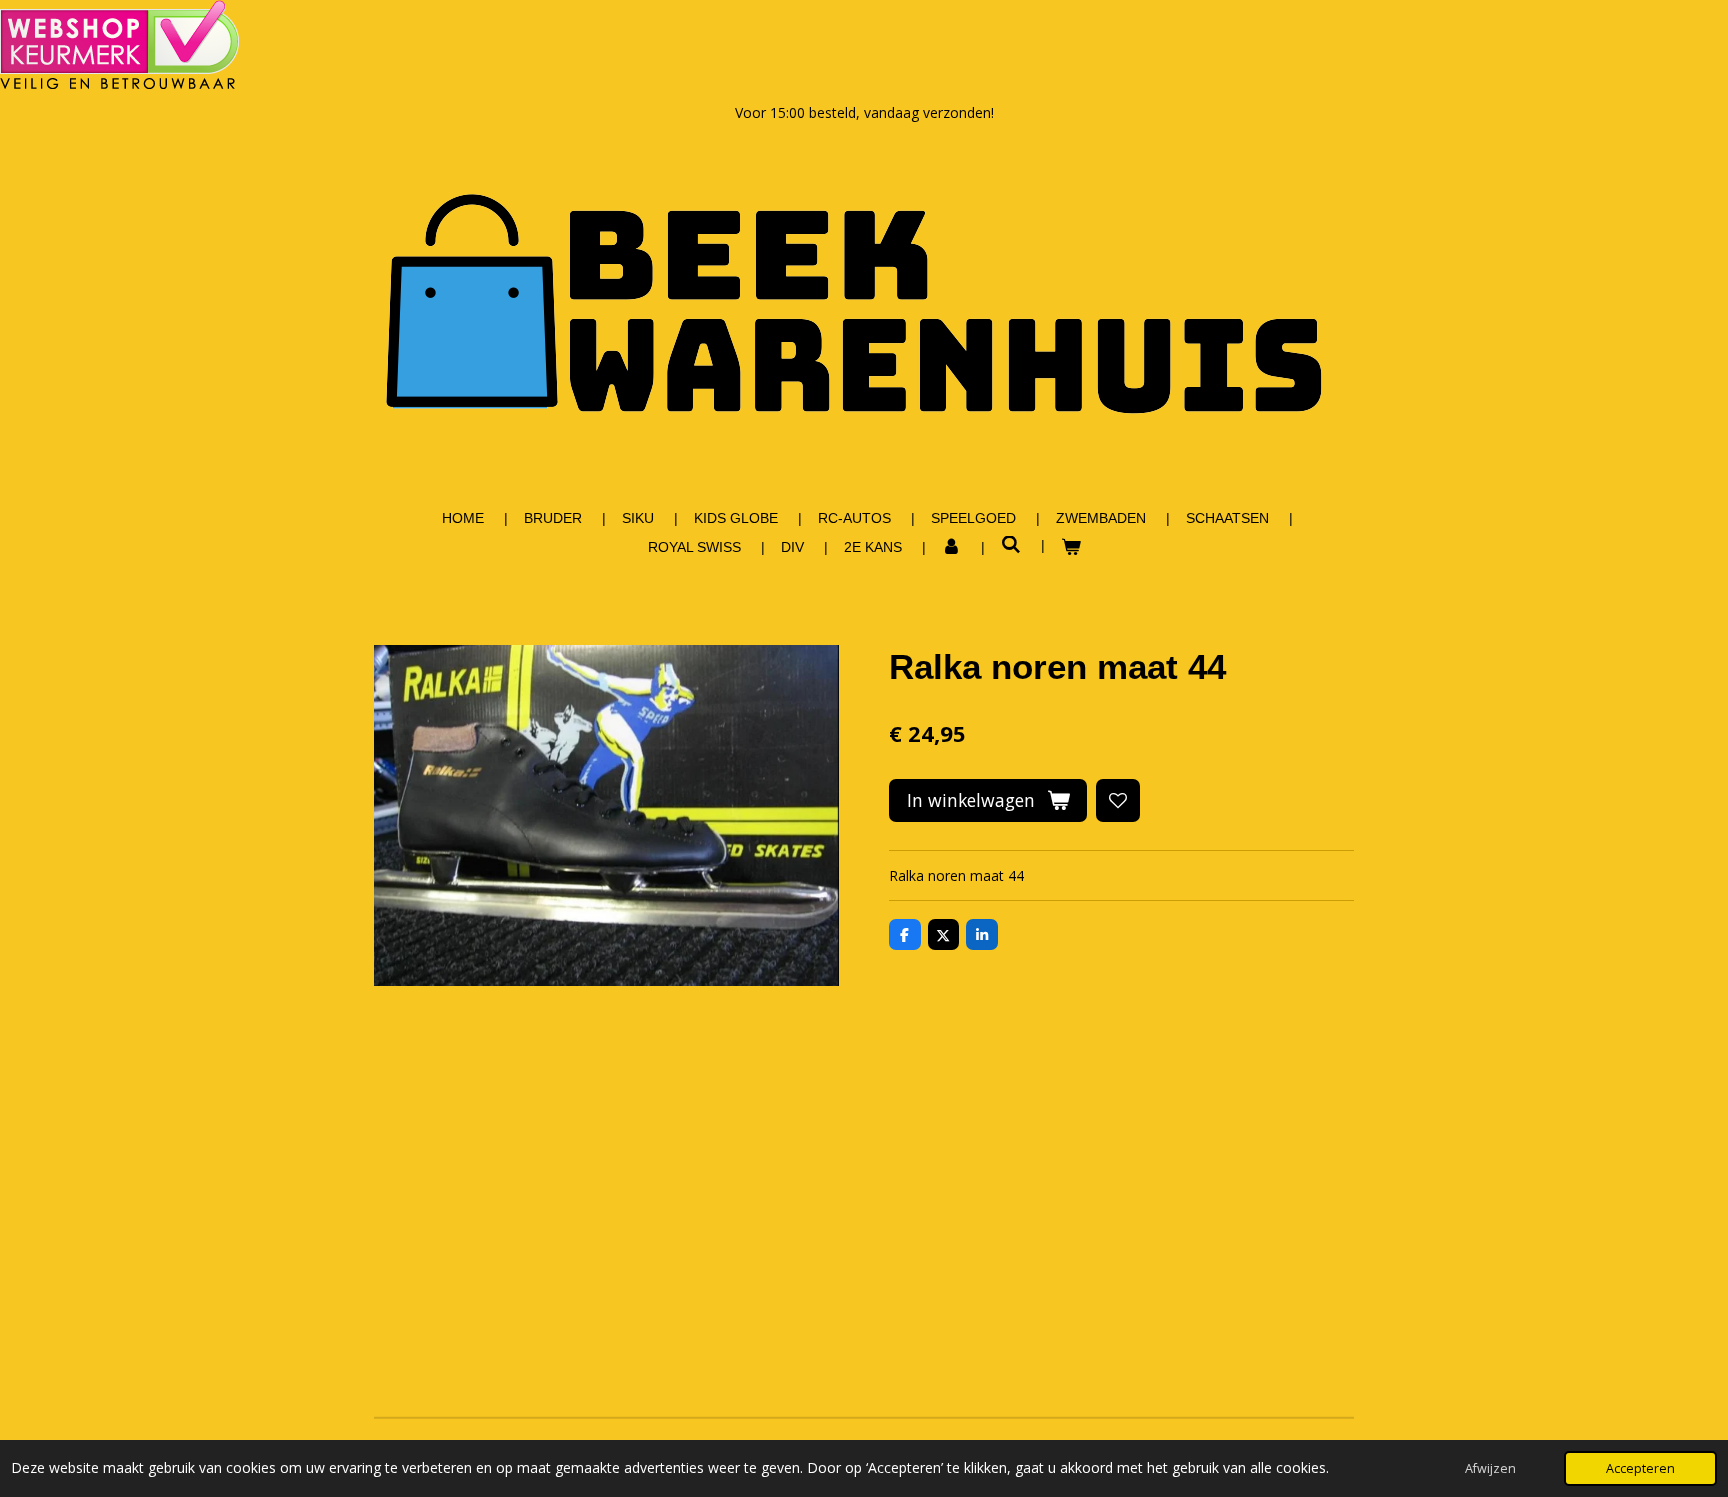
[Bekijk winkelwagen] (1071, 547)
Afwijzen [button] (1490, 1468)
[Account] (952, 547)
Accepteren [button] (1640, 1468)
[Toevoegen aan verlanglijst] (1118, 801)
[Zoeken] (1011, 545)
